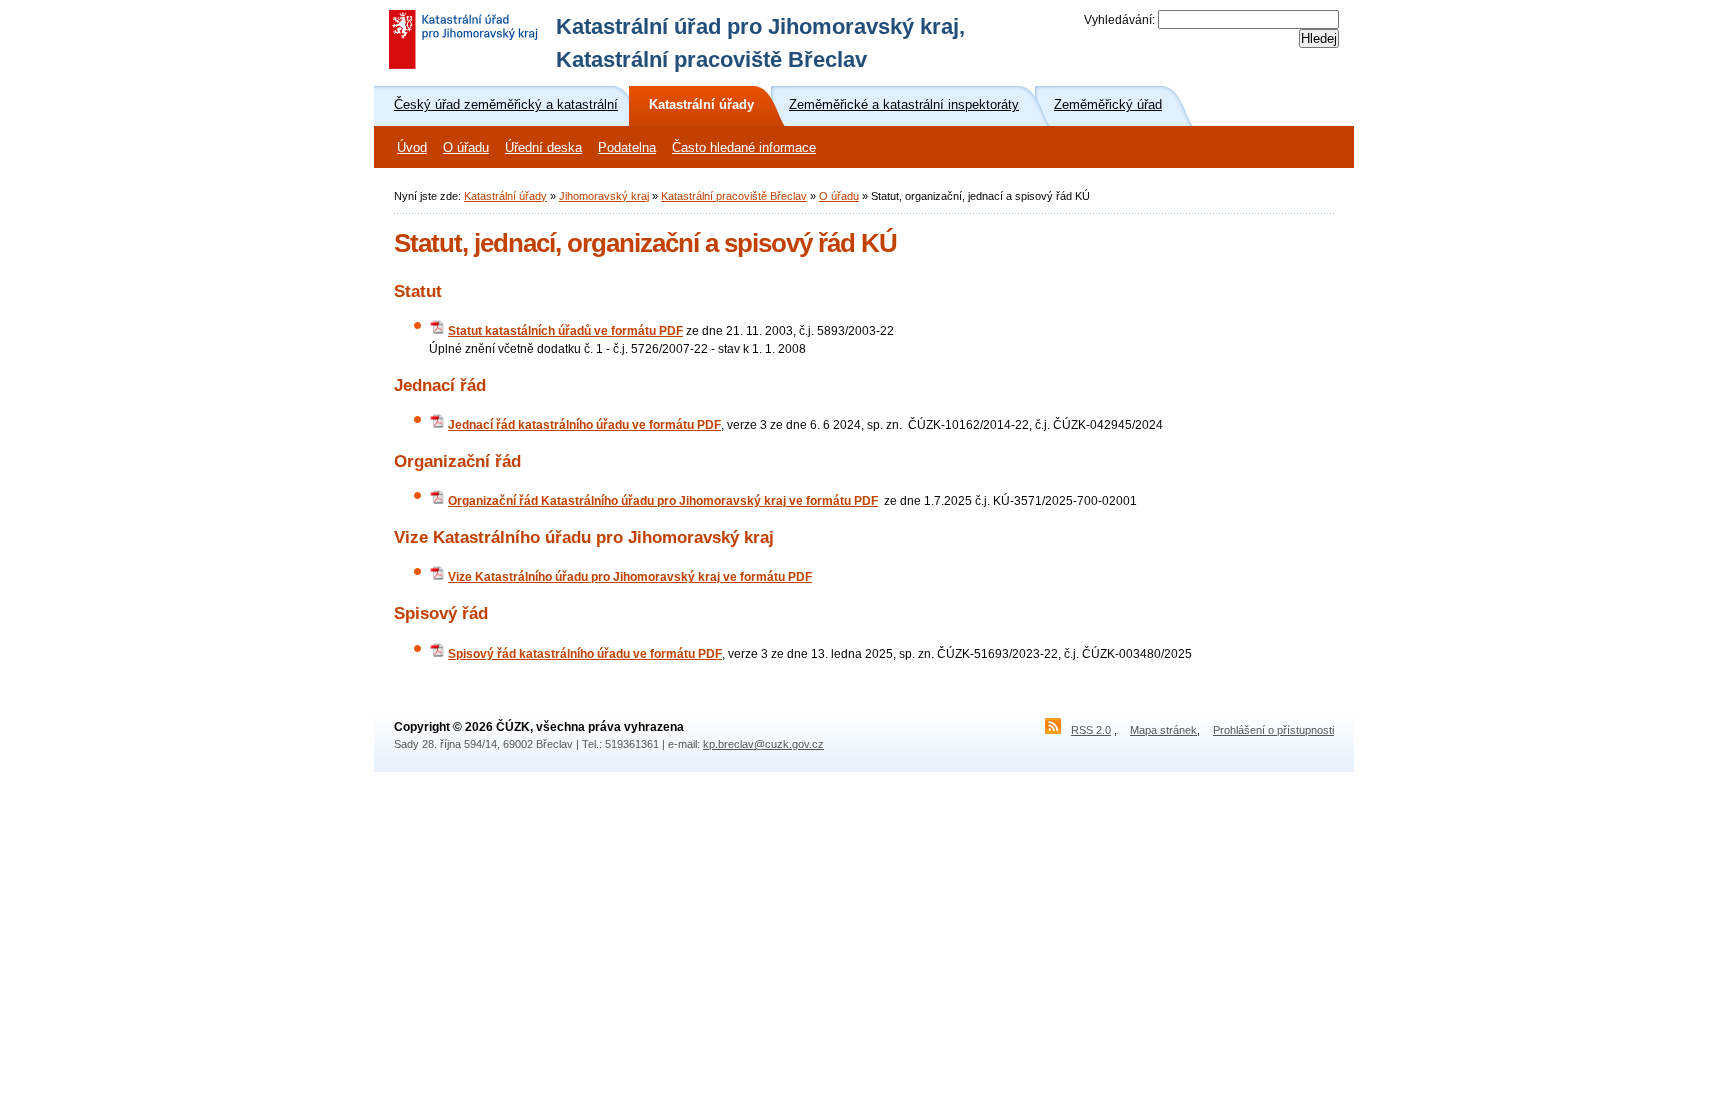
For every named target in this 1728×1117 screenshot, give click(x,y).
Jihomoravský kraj (604, 196)
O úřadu (466, 148)
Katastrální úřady (505, 196)
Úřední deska (543, 148)
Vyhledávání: (1119, 20)
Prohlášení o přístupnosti (1273, 730)
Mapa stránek (1163, 730)
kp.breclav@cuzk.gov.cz (763, 744)
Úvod (412, 148)
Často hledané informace (744, 148)
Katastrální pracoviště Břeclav (734, 196)
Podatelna (627, 148)
